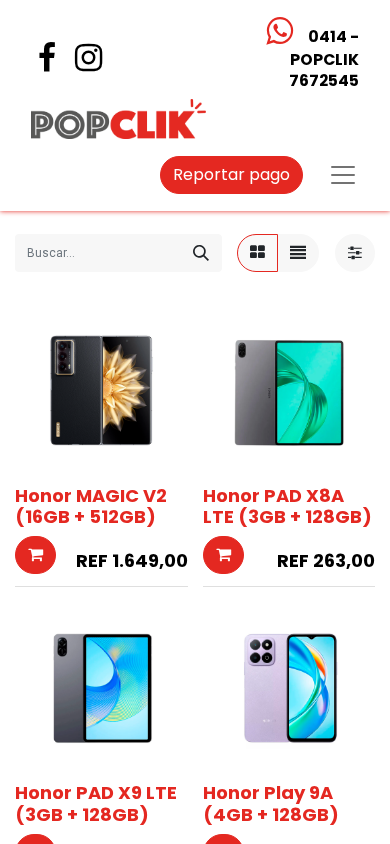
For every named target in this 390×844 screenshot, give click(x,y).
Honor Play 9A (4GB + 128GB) (271, 803)
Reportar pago (231, 174)
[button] (35, 555)
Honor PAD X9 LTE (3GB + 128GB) (96, 803)
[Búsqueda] (201, 253)
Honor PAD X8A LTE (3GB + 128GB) (287, 506)
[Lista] (298, 253)
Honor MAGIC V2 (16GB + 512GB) (91, 506)
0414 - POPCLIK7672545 (323, 58)
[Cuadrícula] (257, 253)
